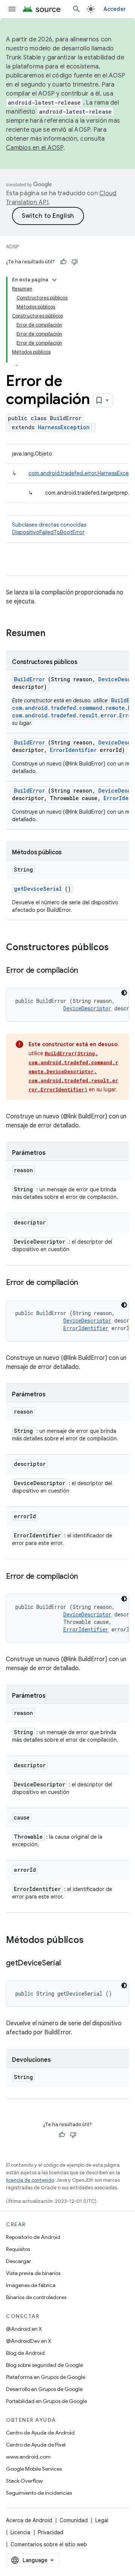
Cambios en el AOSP (35, 148)
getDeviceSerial (38, 889)
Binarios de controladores (36, 2297)
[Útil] (63, 262)
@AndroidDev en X (29, 2341)
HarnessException (64, 427)
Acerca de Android (29, 2520)
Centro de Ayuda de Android (40, 2433)
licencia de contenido (30, 2180)
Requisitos (18, 2249)
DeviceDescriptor (87, 1008)
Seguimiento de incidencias (39, 2493)
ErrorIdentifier (73, 750)
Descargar (19, 2261)
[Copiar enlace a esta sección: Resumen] (55, 634)
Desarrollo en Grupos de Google (44, 2389)
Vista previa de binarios (33, 2273)
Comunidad (74, 2520)
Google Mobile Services (34, 2469)
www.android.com (28, 2457)
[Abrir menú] (12, 9)
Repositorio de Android (33, 2237)
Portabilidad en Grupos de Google (46, 2401)
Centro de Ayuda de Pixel (36, 2445)
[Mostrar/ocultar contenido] (54, 280)
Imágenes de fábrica (31, 2285)
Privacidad (51, 2532)
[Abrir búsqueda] (76, 9)
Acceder (115, 9)
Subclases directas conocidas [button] (49, 529)
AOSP (12, 247)
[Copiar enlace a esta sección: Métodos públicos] (93, 1941)
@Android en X (24, 2329)
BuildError (29, 679)
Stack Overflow (24, 2481)
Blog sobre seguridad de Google (44, 2365)
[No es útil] (75, 262)
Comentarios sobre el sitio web (49, 2544)
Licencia (20, 2532)
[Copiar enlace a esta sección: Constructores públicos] (118, 948)
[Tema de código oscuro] (124, 993)
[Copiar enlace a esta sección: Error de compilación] (85, 971)
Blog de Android (25, 2353)
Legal (102, 2520)
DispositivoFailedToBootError (48, 532)
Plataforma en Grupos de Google (46, 2377)
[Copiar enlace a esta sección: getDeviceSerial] (68, 1964)
